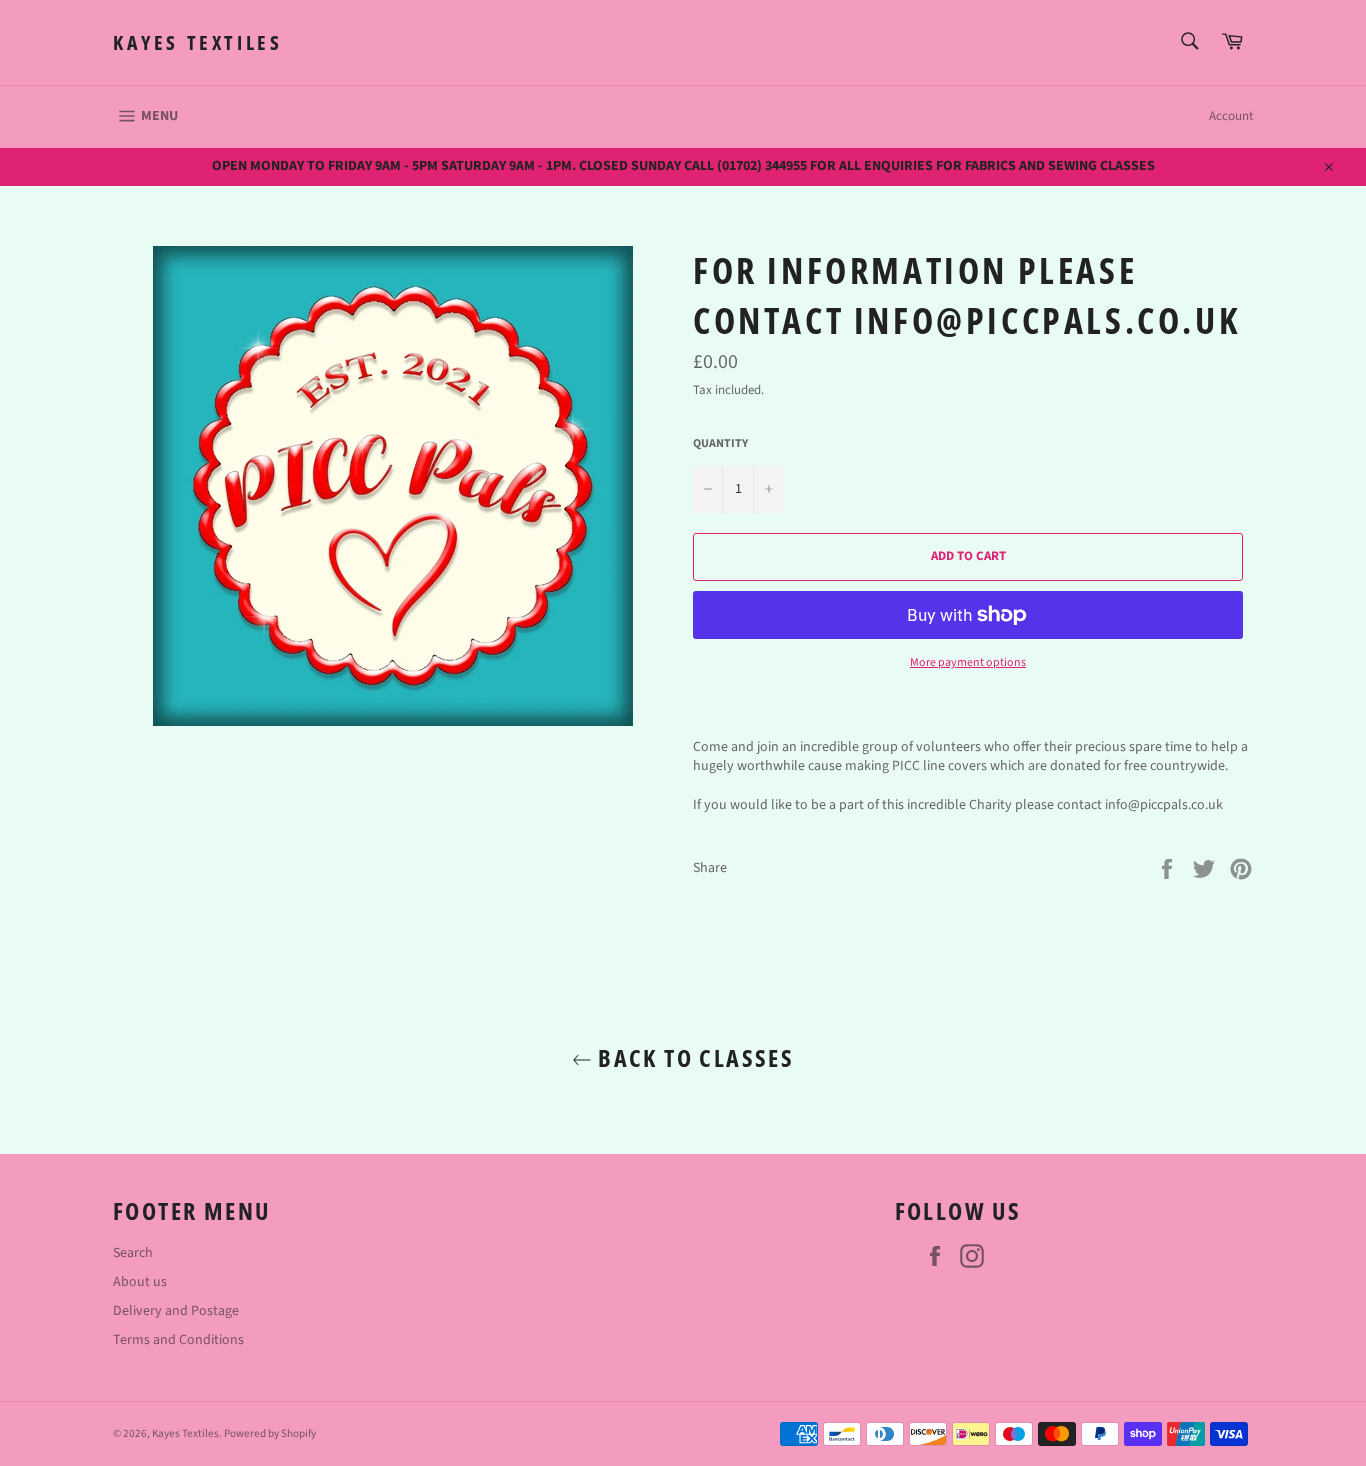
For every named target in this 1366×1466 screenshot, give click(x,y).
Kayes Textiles (197, 42)
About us (140, 1282)
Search (133, 1253)
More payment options (968, 663)
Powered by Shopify (270, 1433)
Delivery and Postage (176, 1311)
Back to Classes (693, 1057)
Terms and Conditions (178, 1340)
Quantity (720, 444)
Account (1231, 116)
